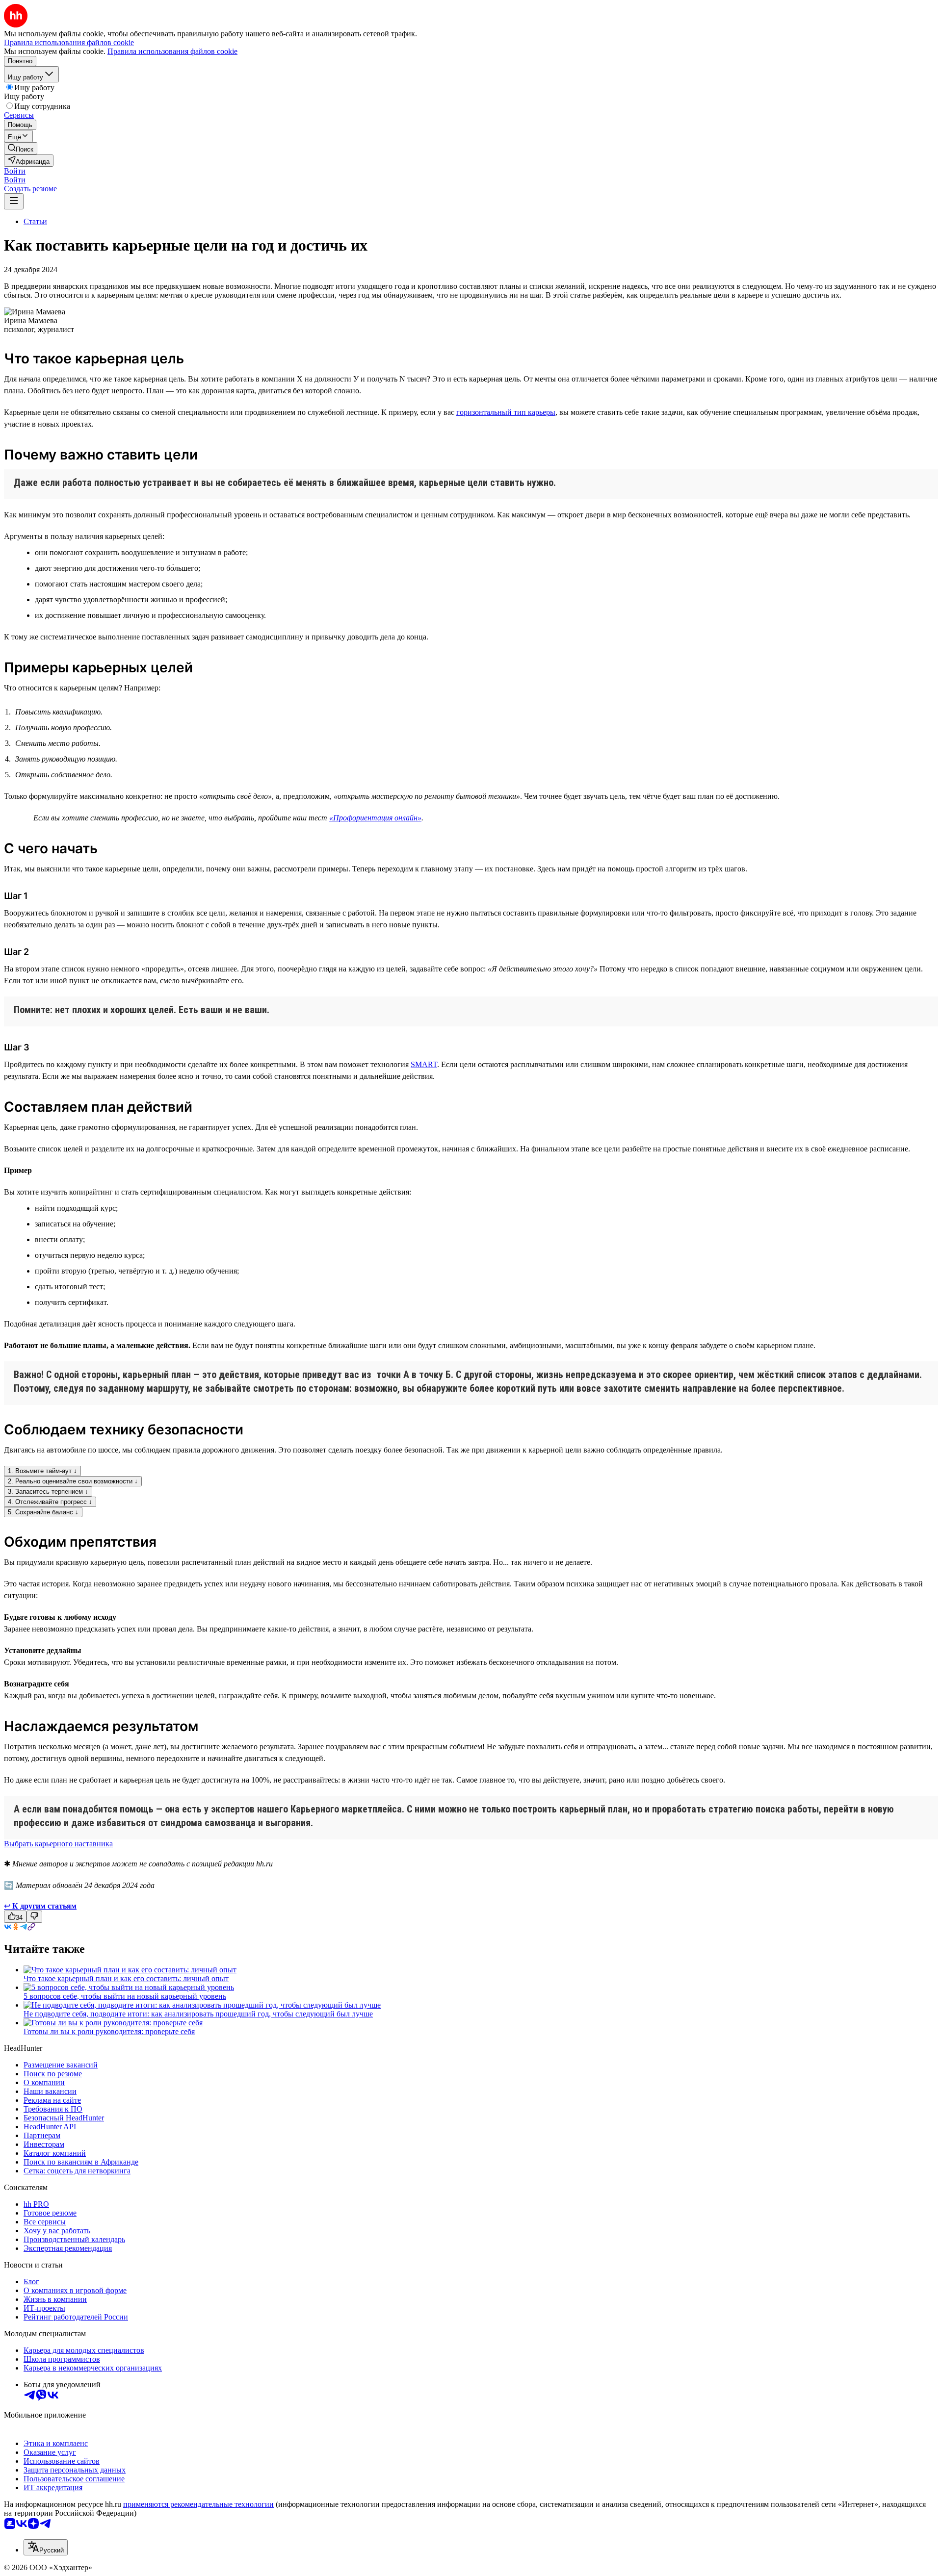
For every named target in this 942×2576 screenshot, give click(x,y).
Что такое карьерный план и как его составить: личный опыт (126, 1978)
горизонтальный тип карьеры (506, 412)
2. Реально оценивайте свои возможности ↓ (73, 1481)
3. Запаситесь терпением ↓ (48, 1492)
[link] (21, 148)
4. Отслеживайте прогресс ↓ (50, 1502)
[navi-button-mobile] (14, 201)
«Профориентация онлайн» (375, 818)
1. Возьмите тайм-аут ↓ (42, 1471)
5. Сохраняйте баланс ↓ (43, 1512)
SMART (424, 1064)
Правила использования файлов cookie (172, 51)
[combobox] (46, 2547)
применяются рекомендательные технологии (198, 2504)
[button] (15, 171)
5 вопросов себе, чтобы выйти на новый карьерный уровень (125, 1996)
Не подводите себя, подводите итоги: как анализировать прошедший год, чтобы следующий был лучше (198, 2014)
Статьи (35, 221)
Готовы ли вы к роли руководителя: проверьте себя (109, 2031)
